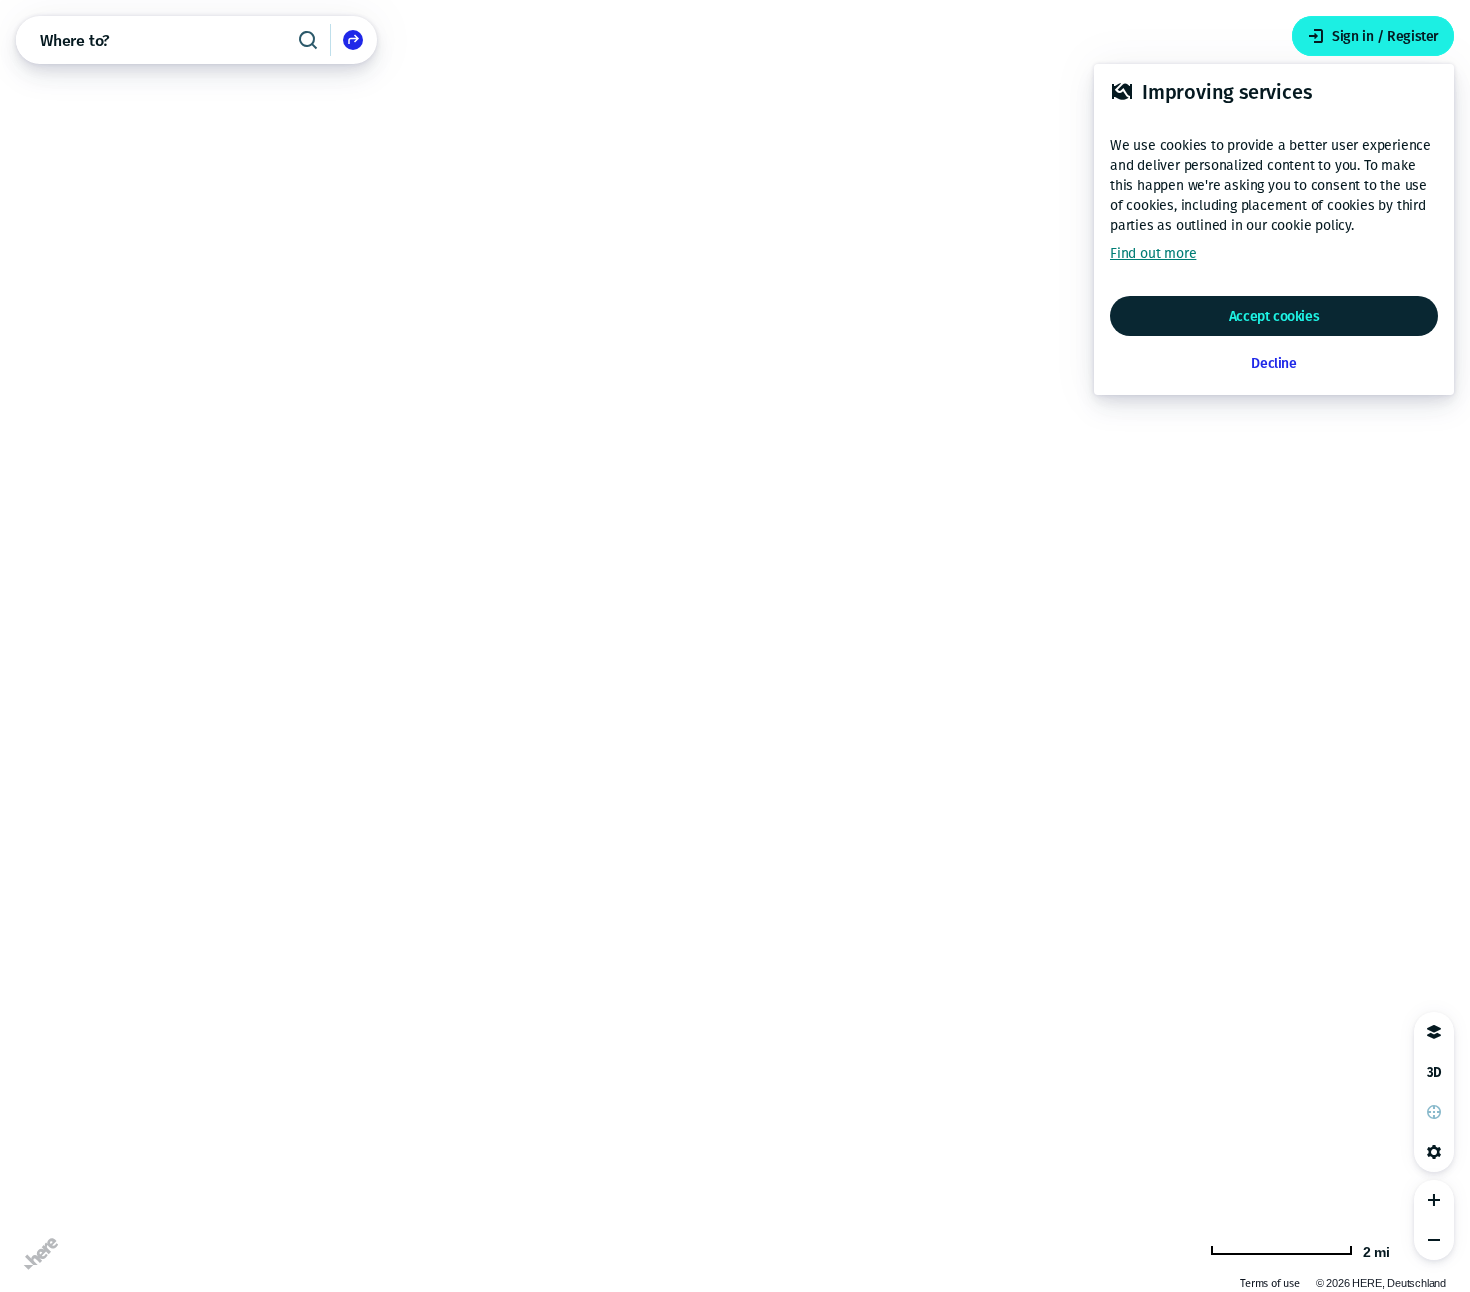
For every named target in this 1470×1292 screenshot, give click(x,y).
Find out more (1153, 253)
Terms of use (1270, 1283)
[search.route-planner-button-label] (353, 40)
